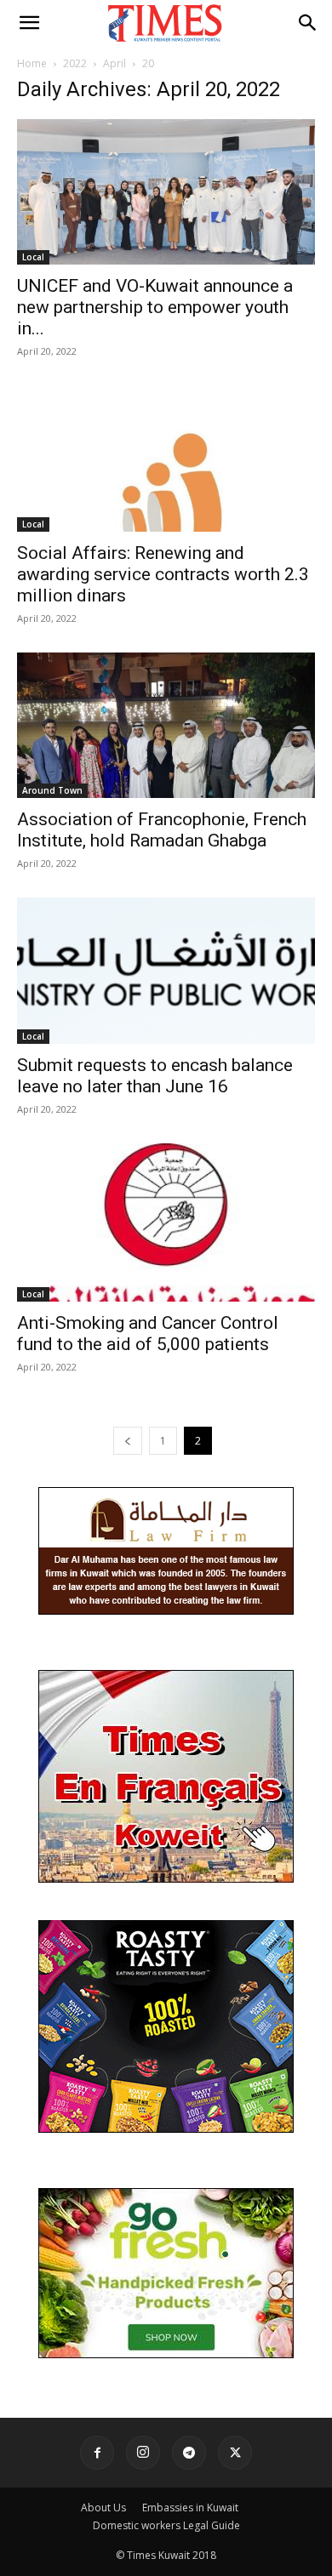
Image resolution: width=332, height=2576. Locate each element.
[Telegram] (189, 2453)
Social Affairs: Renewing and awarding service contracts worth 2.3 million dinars (163, 574)
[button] (29, 23)
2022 (75, 63)
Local (33, 257)
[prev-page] (128, 1441)
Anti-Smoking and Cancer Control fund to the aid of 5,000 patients (148, 1334)
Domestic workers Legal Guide (166, 2525)
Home (32, 63)
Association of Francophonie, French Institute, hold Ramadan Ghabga (162, 830)
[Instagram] (143, 2453)
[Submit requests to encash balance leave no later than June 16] (166, 970)
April (114, 63)
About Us (103, 2508)
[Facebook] (97, 2453)
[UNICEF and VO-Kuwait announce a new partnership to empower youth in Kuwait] (166, 192)
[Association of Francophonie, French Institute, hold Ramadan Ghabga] (166, 725)
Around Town (52, 790)
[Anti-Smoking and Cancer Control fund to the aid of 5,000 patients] (166, 1223)
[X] (235, 2453)
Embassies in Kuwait (190, 2508)
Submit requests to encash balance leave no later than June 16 (155, 1076)
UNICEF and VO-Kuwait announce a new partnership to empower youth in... (155, 307)
